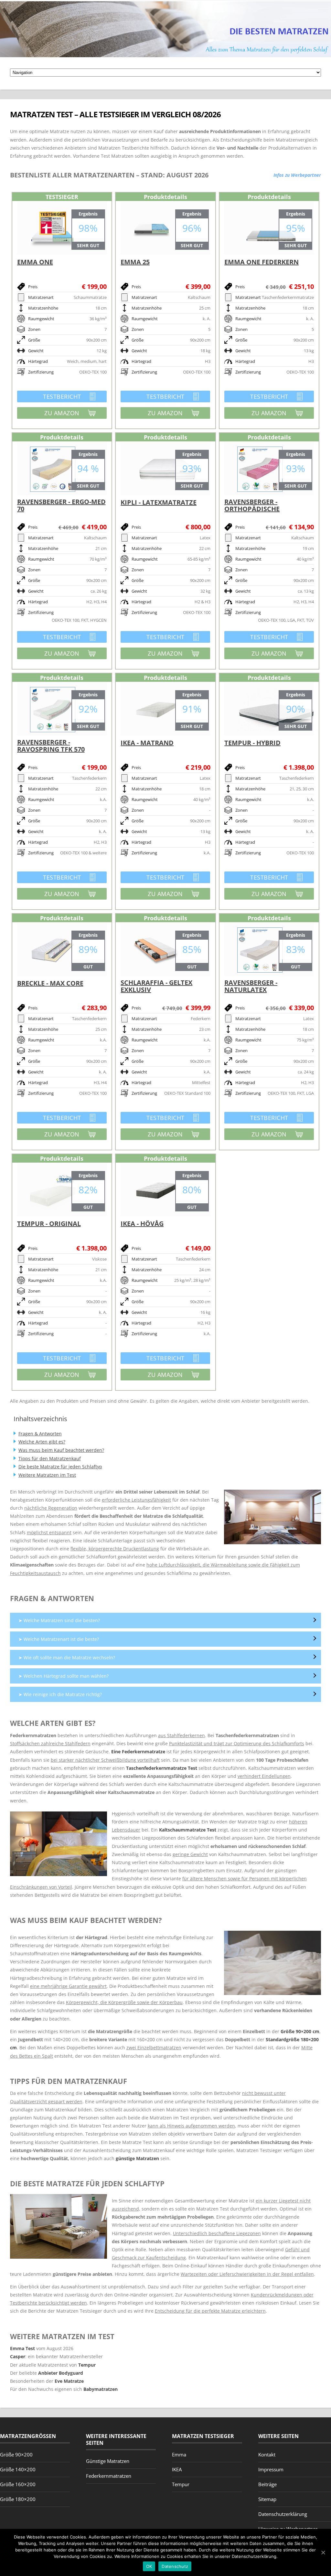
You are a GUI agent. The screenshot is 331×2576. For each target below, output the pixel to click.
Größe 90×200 (16, 2455)
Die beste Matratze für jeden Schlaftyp (60, 1467)
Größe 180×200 (18, 2499)
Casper (18, 2356)
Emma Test (22, 2348)
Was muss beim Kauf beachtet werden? (61, 1450)
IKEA (177, 2469)
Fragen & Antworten (40, 1434)
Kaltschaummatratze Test (188, 1830)
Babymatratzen (101, 2389)
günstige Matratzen (137, 2158)
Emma (179, 2455)
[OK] (323, 2552)
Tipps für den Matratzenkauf (50, 1458)
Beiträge (267, 2484)
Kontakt (267, 2455)
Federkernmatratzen (109, 2476)
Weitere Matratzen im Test (47, 1475)
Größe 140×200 (18, 2469)
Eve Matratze (69, 2381)
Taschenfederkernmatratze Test (162, 1768)
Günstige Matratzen (108, 2461)
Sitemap (267, 2499)
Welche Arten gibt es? (42, 1442)
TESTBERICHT (49, 397)
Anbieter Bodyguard (61, 2373)
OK (149, 2566)
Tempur (87, 2365)
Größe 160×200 (18, 2484)
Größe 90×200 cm (300, 2031)
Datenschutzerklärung (283, 2514)
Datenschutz (175, 2566)
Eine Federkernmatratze (138, 1752)
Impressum (271, 2469)
